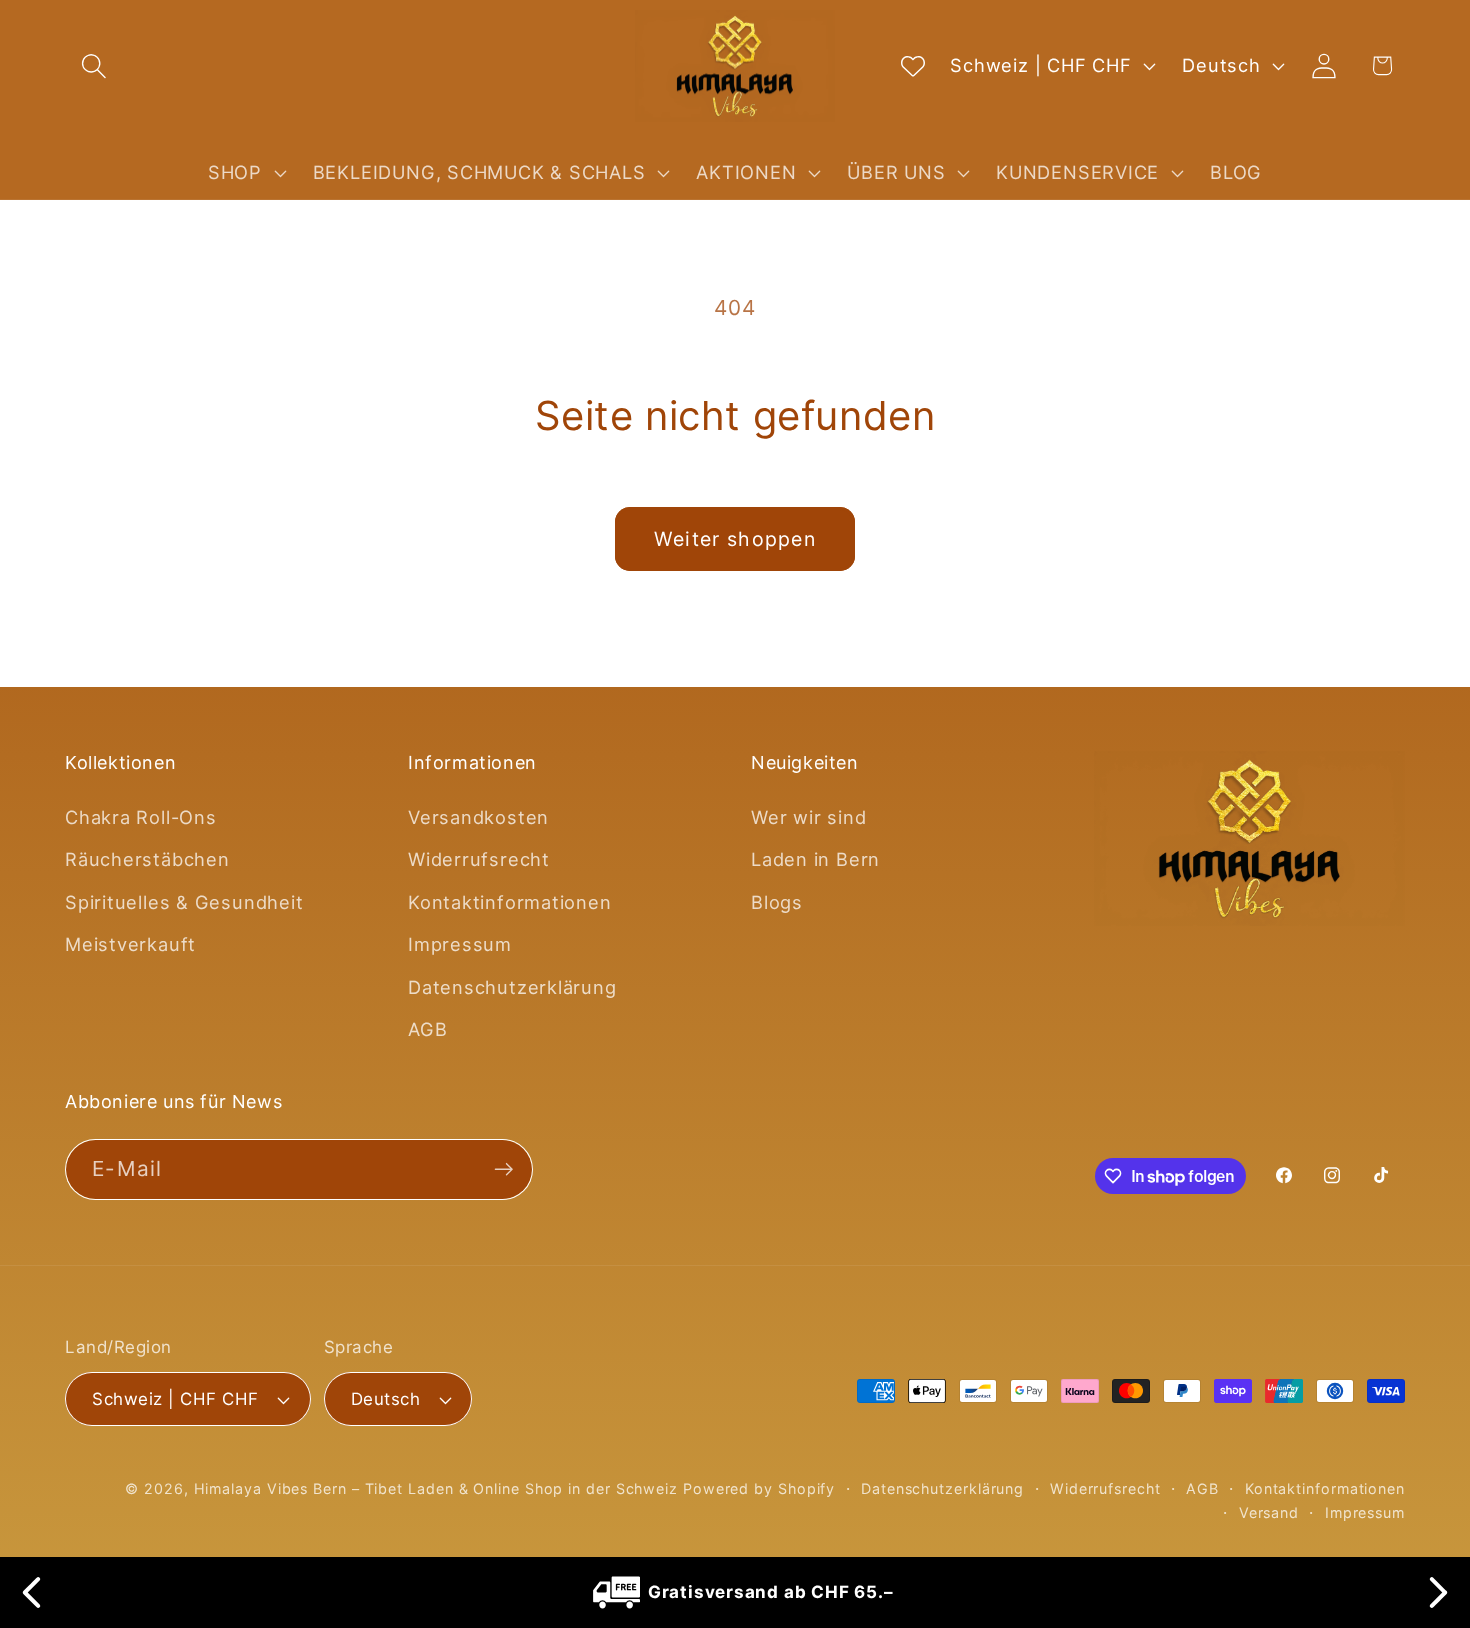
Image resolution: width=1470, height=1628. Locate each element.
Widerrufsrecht (479, 859)
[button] (93, 65)
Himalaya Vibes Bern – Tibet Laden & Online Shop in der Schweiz (436, 1488)
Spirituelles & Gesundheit (184, 902)
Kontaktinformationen (510, 902)
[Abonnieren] (503, 1169)
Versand (1269, 1512)
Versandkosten (478, 817)
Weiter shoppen (735, 539)
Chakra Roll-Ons (141, 817)
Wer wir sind (808, 817)
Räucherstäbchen (147, 859)
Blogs (777, 902)
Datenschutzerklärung (512, 987)
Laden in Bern (815, 859)
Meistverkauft (130, 944)
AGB (427, 1029)
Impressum (460, 944)
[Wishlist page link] (913, 66)
